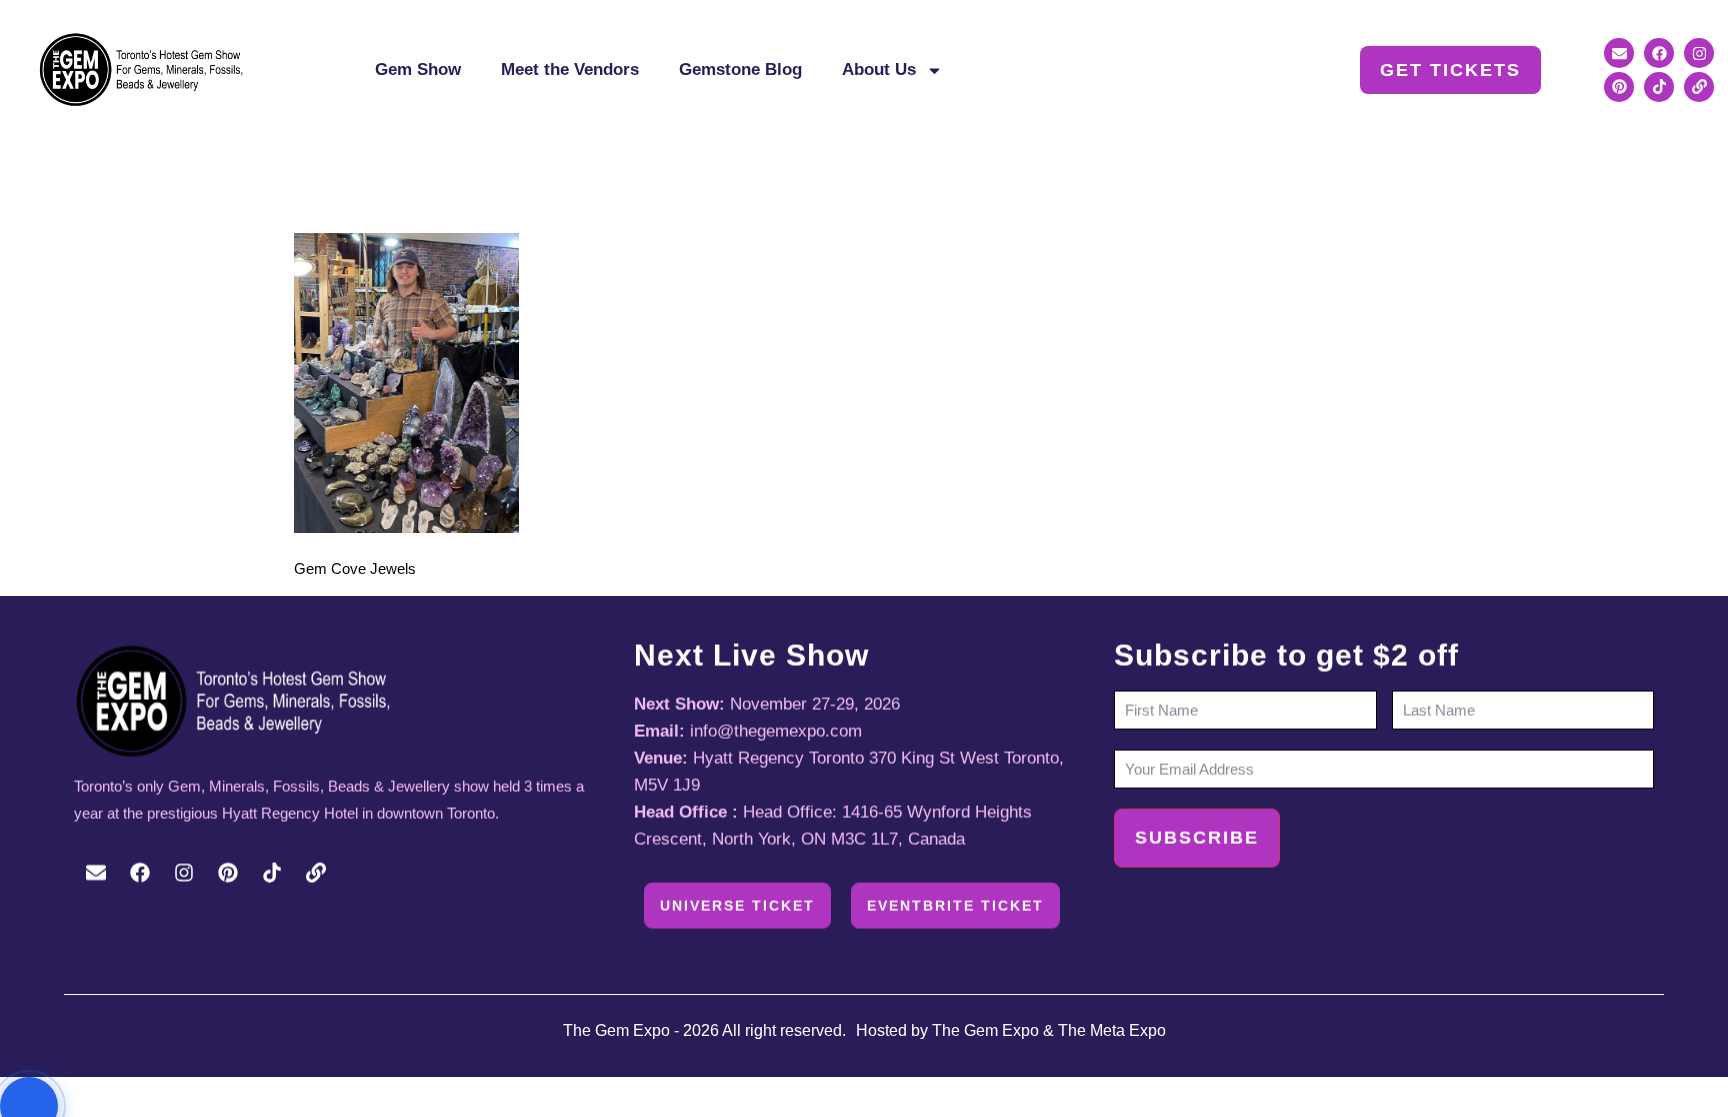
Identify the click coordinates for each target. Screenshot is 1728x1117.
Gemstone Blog (740, 69)
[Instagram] (1699, 53)
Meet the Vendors (570, 69)
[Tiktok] (1659, 87)
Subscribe (1197, 838)
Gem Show (418, 69)
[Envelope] (1619, 53)
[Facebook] (1659, 53)
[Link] (1699, 87)
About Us (879, 69)
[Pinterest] (1619, 87)
